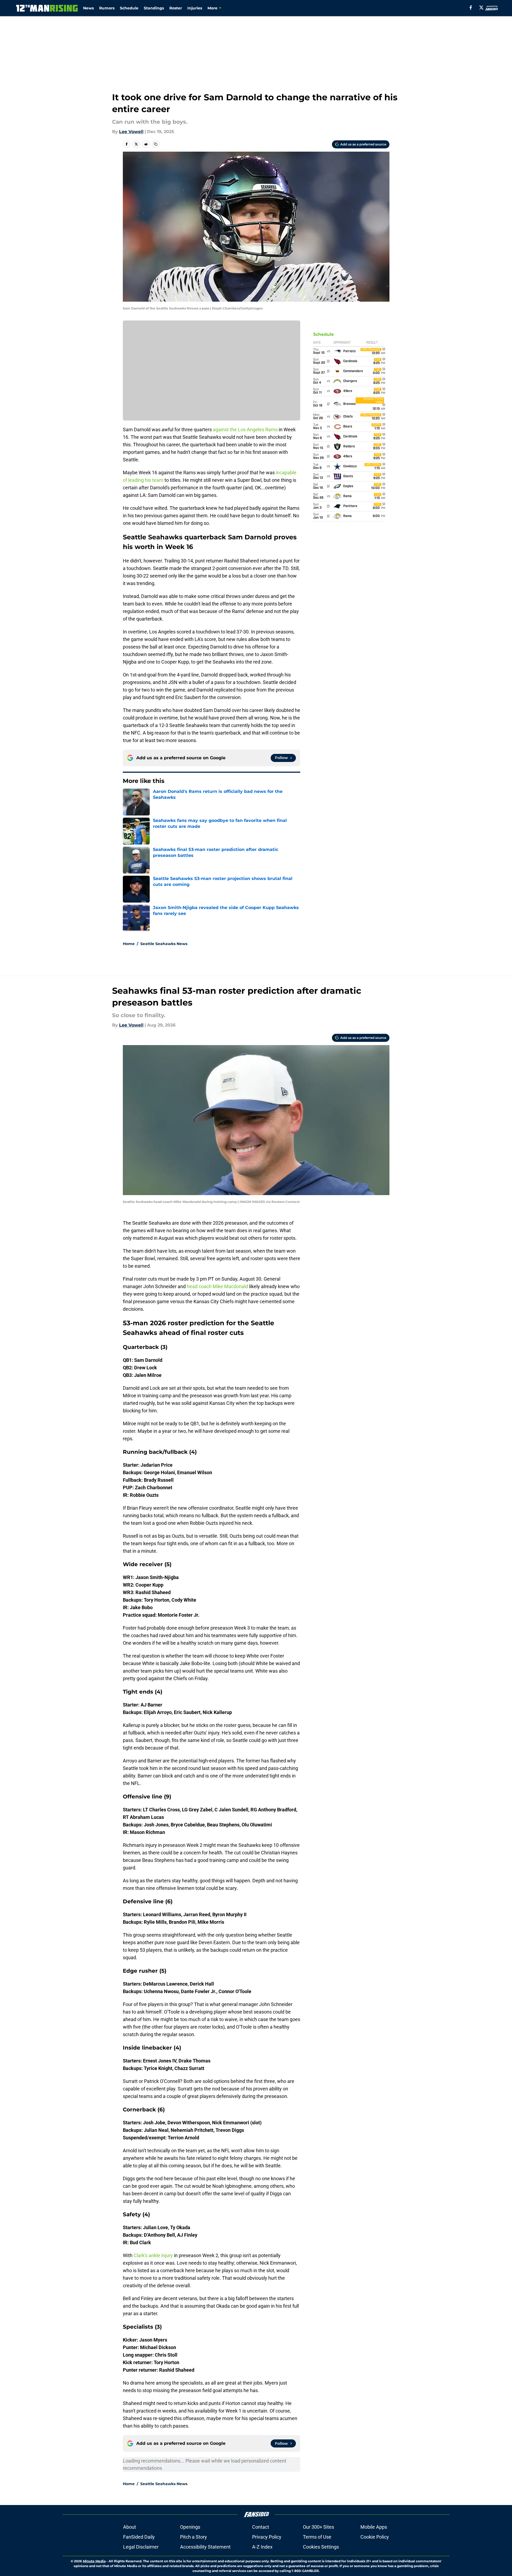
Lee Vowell (131, 132)
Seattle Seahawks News (164, 944)
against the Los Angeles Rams (245, 430)
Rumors (107, 8)
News (88, 8)
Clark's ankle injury (153, 2255)
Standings (154, 8)
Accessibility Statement (205, 2547)
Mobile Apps (374, 2527)
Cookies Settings (321, 2547)
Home (129, 944)
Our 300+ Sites (318, 2527)
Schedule (129, 8)
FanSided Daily (139, 2537)
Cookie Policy (375, 2537)
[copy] (156, 144)
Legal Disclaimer (141, 2547)
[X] (481, 8)
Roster (176, 8)
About (130, 2527)
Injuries (195, 8)
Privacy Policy (267, 2537)
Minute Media (94, 2561)
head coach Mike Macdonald (217, 1286)
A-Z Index (262, 2547)
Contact (261, 2527)
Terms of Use (317, 2537)
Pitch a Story (194, 2537)
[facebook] (471, 8)
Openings (190, 2527)
